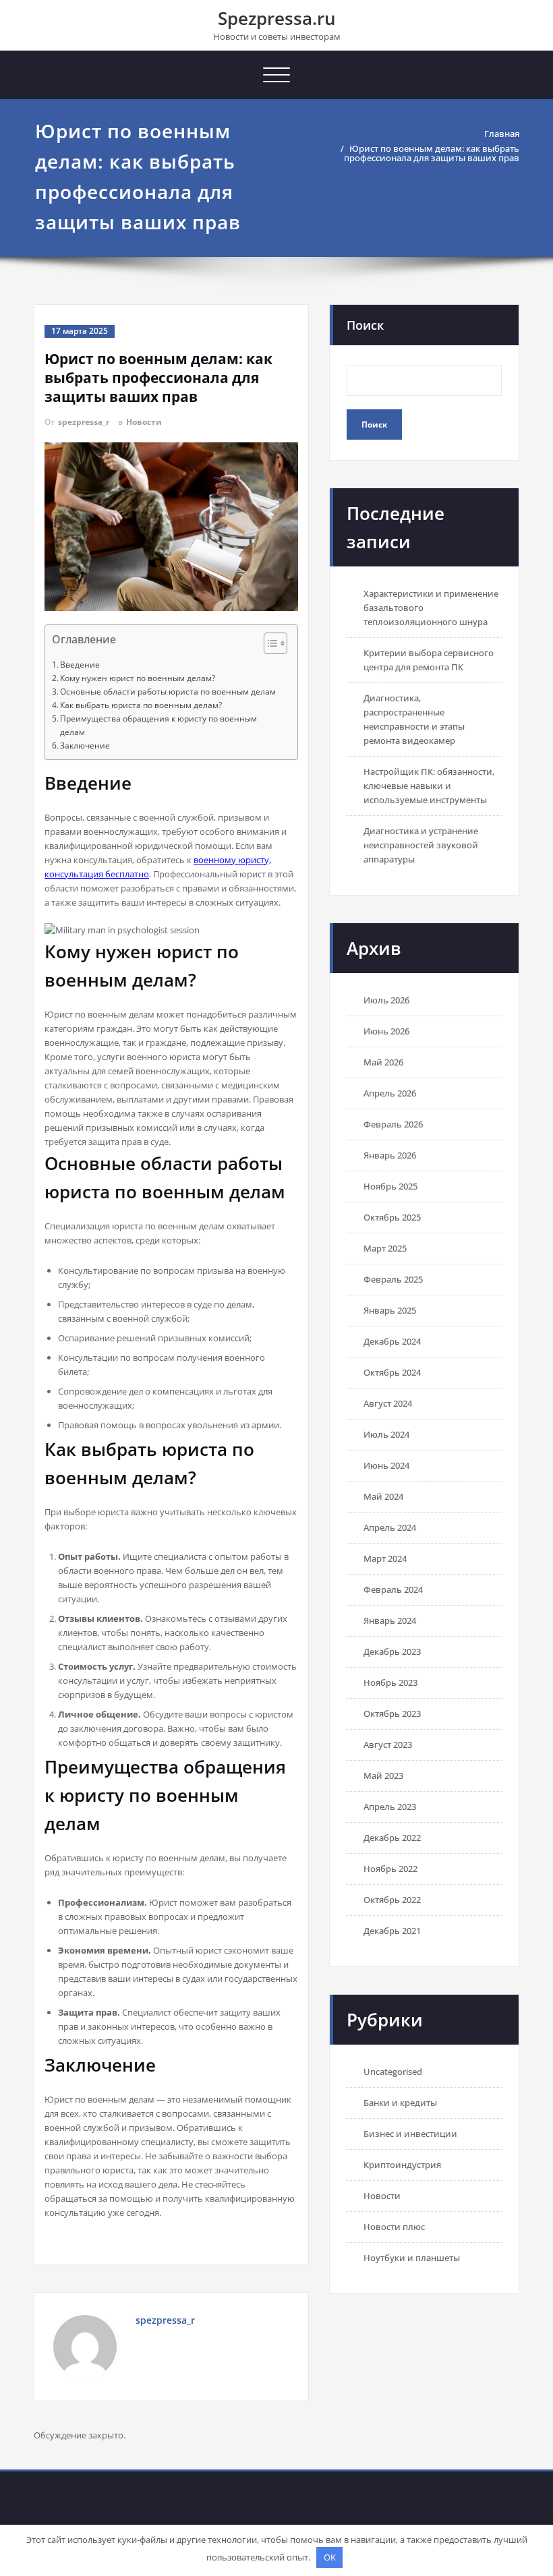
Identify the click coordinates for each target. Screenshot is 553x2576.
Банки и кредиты (400, 2103)
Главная (502, 134)
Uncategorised (393, 2072)
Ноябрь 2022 (390, 1869)
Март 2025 (385, 1248)
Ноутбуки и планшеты (412, 2258)
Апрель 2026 (390, 1093)
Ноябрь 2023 (390, 1682)
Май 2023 (383, 1776)
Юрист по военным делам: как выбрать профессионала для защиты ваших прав (432, 153)
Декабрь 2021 (392, 1931)
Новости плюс (394, 2227)
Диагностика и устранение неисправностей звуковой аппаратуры (421, 845)
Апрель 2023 (390, 1807)
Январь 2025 (390, 1310)
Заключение (85, 745)
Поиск (365, 325)
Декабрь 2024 (392, 1341)
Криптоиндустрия (402, 2165)
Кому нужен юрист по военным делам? (138, 678)
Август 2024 (388, 1403)
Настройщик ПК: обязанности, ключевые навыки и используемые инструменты (429, 786)
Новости (144, 422)
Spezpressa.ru (277, 18)
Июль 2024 (386, 1434)
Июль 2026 (386, 1000)
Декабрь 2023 (392, 1651)
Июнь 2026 (386, 1031)
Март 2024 (385, 1558)
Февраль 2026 (393, 1124)
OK (330, 2557)
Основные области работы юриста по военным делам (168, 692)
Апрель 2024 (390, 1527)
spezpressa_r (84, 422)
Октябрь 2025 (392, 1217)
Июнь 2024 (386, 1465)
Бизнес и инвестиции (410, 2134)
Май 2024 (383, 1496)
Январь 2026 (390, 1155)
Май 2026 (383, 1062)
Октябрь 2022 (392, 1900)
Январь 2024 (390, 1620)
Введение (80, 665)
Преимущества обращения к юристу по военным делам (158, 725)
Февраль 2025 (393, 1279)
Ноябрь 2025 (390, 1186)
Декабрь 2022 (392, 1838)
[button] (269, 645)
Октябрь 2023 (392, 1714)
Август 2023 (388, 1745)
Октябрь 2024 (392, 1372)
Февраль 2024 (393, 1589)
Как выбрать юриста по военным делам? (141, 705)
